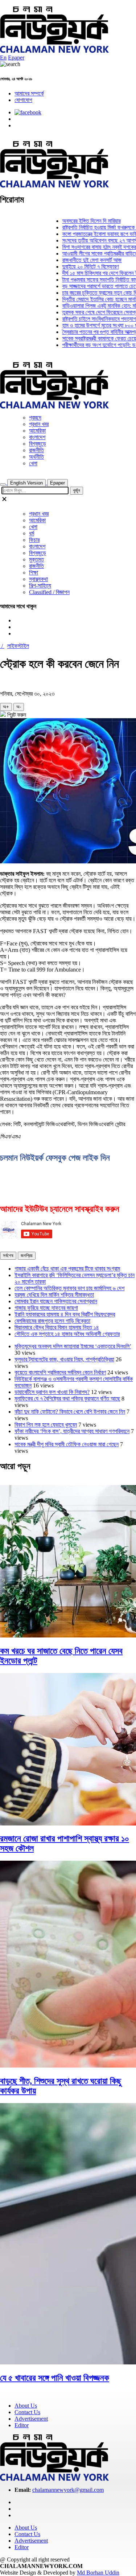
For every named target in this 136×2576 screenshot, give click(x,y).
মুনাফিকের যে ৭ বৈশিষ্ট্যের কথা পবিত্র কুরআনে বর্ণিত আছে (67, 1399)
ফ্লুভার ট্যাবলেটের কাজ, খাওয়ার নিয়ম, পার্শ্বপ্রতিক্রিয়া (64, 1359)
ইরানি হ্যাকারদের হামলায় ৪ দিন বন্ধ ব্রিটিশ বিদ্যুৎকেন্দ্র (65, 1314)
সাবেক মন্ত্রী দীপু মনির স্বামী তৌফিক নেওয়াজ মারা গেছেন (67, 1444)
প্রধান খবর (39, 424)
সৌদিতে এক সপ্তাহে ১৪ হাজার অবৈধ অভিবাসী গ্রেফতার (67, 1334)
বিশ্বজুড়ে (38, 444)
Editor (22, 2425)
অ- (19, 707)
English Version (26, 483)
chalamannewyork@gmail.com (68, 2490)
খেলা (33, 463)
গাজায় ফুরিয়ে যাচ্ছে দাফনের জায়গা (46, 1308)
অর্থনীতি (36, 457)
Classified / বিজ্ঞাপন (49, 592)
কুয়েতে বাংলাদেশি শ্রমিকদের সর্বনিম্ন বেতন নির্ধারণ (60, 1372)
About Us (26, 2406)
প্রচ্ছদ (35, 418)
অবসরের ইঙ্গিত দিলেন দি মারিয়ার (77, 221)
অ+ (6, 707)
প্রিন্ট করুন (16, 715)
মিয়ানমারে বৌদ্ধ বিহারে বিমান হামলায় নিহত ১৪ (57, 1327)
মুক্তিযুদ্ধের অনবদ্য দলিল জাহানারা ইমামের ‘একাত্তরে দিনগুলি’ (73, 1346)
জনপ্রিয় (27, 1256)
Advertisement (31, 2419)
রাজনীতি (36, 450)
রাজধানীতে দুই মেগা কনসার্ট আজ (78, 260)
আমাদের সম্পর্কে (29, 93)
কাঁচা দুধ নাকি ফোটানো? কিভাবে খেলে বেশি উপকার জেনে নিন (70, 1412)
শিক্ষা (34, 573)
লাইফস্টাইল (18, 646)
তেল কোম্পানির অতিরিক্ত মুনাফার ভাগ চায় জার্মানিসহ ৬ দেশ (69, 1288)
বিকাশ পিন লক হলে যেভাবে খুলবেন (46, 1425)
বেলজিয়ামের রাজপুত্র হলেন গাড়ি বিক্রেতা (52, 1321)
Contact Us (27, 2412)
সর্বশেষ (8, 1256)
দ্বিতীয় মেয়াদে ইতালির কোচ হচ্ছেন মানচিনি (88, 299)
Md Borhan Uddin (98, 2573)
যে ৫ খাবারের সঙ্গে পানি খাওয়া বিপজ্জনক (55, 2378)
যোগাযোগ (23, 100)
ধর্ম (32, 533)
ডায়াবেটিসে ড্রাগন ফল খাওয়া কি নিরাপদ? (52, 1392)
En (3, 58)
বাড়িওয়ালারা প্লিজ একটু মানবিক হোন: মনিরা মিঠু (91, 306)
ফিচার (34, 540)
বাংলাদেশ (37, 437)
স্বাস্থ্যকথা (38, 579)
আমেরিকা (37, 431)
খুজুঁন (77, 490)
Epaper (16, 58)
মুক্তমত (36, 559)
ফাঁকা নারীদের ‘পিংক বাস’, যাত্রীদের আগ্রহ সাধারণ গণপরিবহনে (72, 1431)
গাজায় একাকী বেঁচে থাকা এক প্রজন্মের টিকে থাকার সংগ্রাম (67, 1269)
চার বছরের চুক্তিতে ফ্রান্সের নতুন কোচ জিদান (89, 293)
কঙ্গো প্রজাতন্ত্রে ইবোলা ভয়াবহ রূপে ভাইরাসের (90, 234)
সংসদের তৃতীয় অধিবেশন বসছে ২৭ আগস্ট (86, 240)
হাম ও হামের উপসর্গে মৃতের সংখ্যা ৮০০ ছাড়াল (90, 325)
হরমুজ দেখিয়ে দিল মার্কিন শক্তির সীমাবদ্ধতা (54, 1295)
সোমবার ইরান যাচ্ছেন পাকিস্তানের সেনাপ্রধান (56, 1301)
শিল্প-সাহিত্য (40, 586)
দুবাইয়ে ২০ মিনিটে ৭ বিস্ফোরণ (76, 267)
